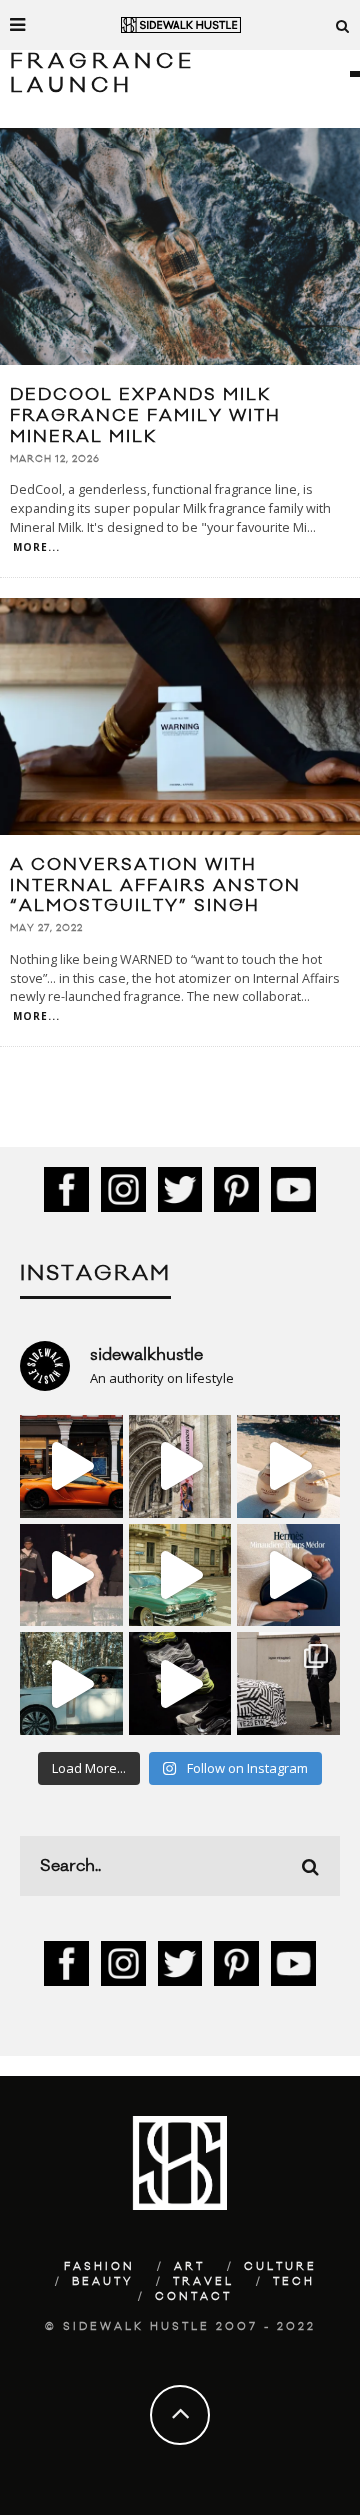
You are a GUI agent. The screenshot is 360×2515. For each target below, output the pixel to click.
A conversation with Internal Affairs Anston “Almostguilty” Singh (155, 886)
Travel (203, 2282)
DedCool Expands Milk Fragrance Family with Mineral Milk (145, 416)
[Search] (343, 25)
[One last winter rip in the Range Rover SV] (71, 1683)
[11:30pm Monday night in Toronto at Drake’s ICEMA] (71, 1575)
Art (189, 2267)
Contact (193, 2297)
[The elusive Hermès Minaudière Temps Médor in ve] (288, 1575)
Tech (294, 2282)
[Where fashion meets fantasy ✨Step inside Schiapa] (180, 1466)
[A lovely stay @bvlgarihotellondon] (71, 1466)
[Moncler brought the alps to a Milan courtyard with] (180, 1575)
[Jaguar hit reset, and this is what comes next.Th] (288, 1683)
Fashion (99, 2267)
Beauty (103, 2282)
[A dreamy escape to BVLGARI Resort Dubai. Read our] (288, 1466)
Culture (280, 2267)
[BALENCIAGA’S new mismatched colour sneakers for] (180, 1683)
